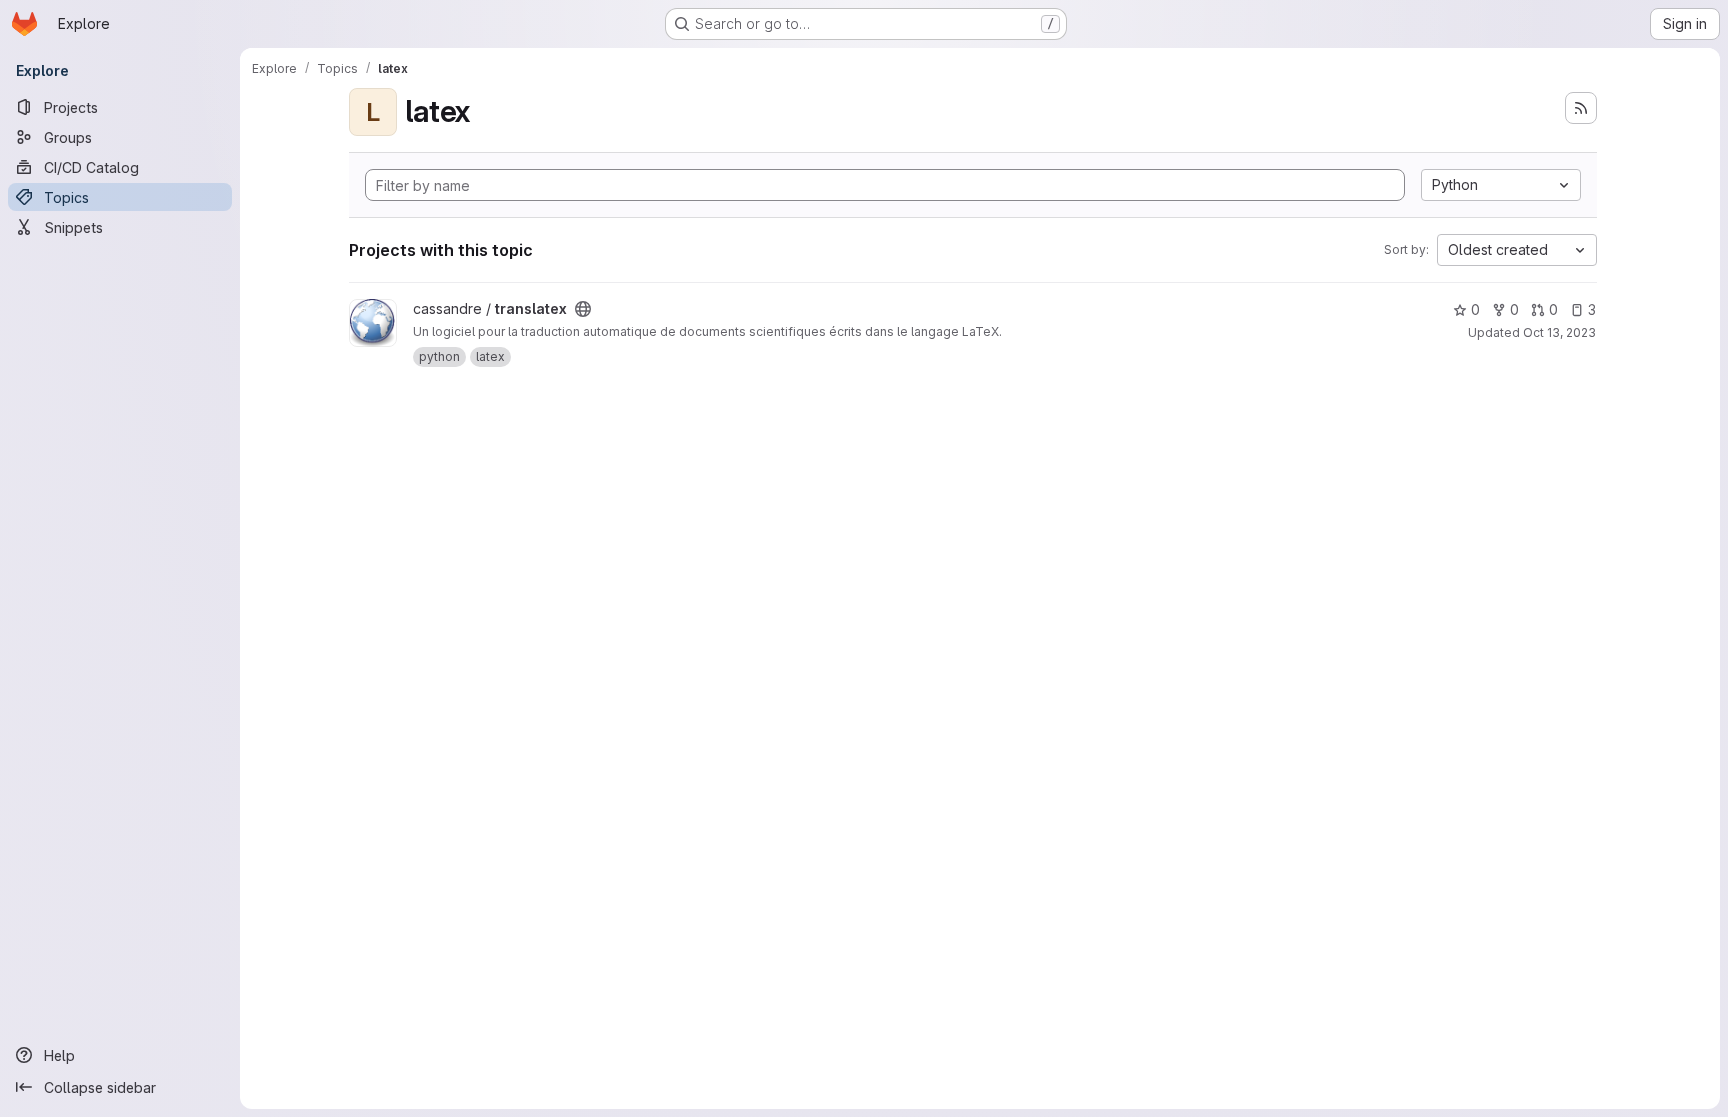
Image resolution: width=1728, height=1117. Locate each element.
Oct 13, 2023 (1559, 332)
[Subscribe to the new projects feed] (1581, 108)
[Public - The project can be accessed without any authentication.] (583, 309)
